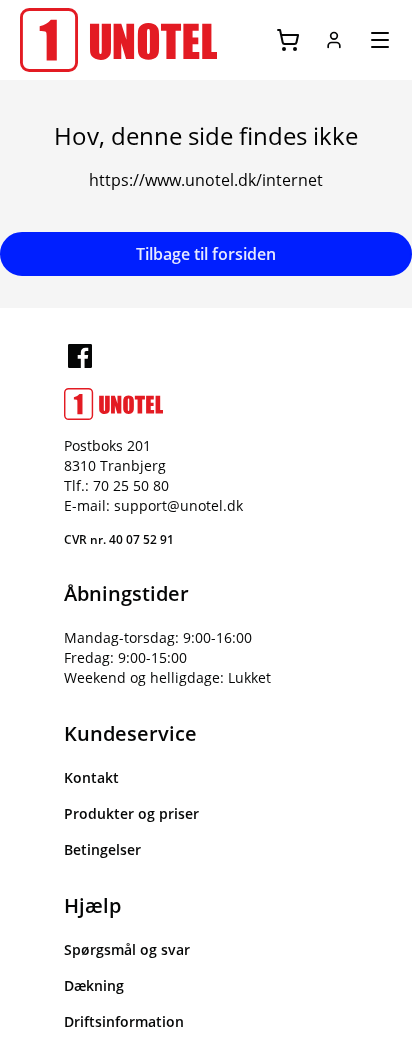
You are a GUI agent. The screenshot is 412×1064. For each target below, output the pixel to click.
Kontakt (91, 777)
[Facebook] (80, 356)
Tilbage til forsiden (206, 254)
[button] (334, 40)
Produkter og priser (131, 813)
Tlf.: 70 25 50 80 (116, 485)
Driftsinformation (124, 1021)
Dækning (94, 985)
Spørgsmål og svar (127, 949)
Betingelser (102, 849)
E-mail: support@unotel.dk (153, 505)
